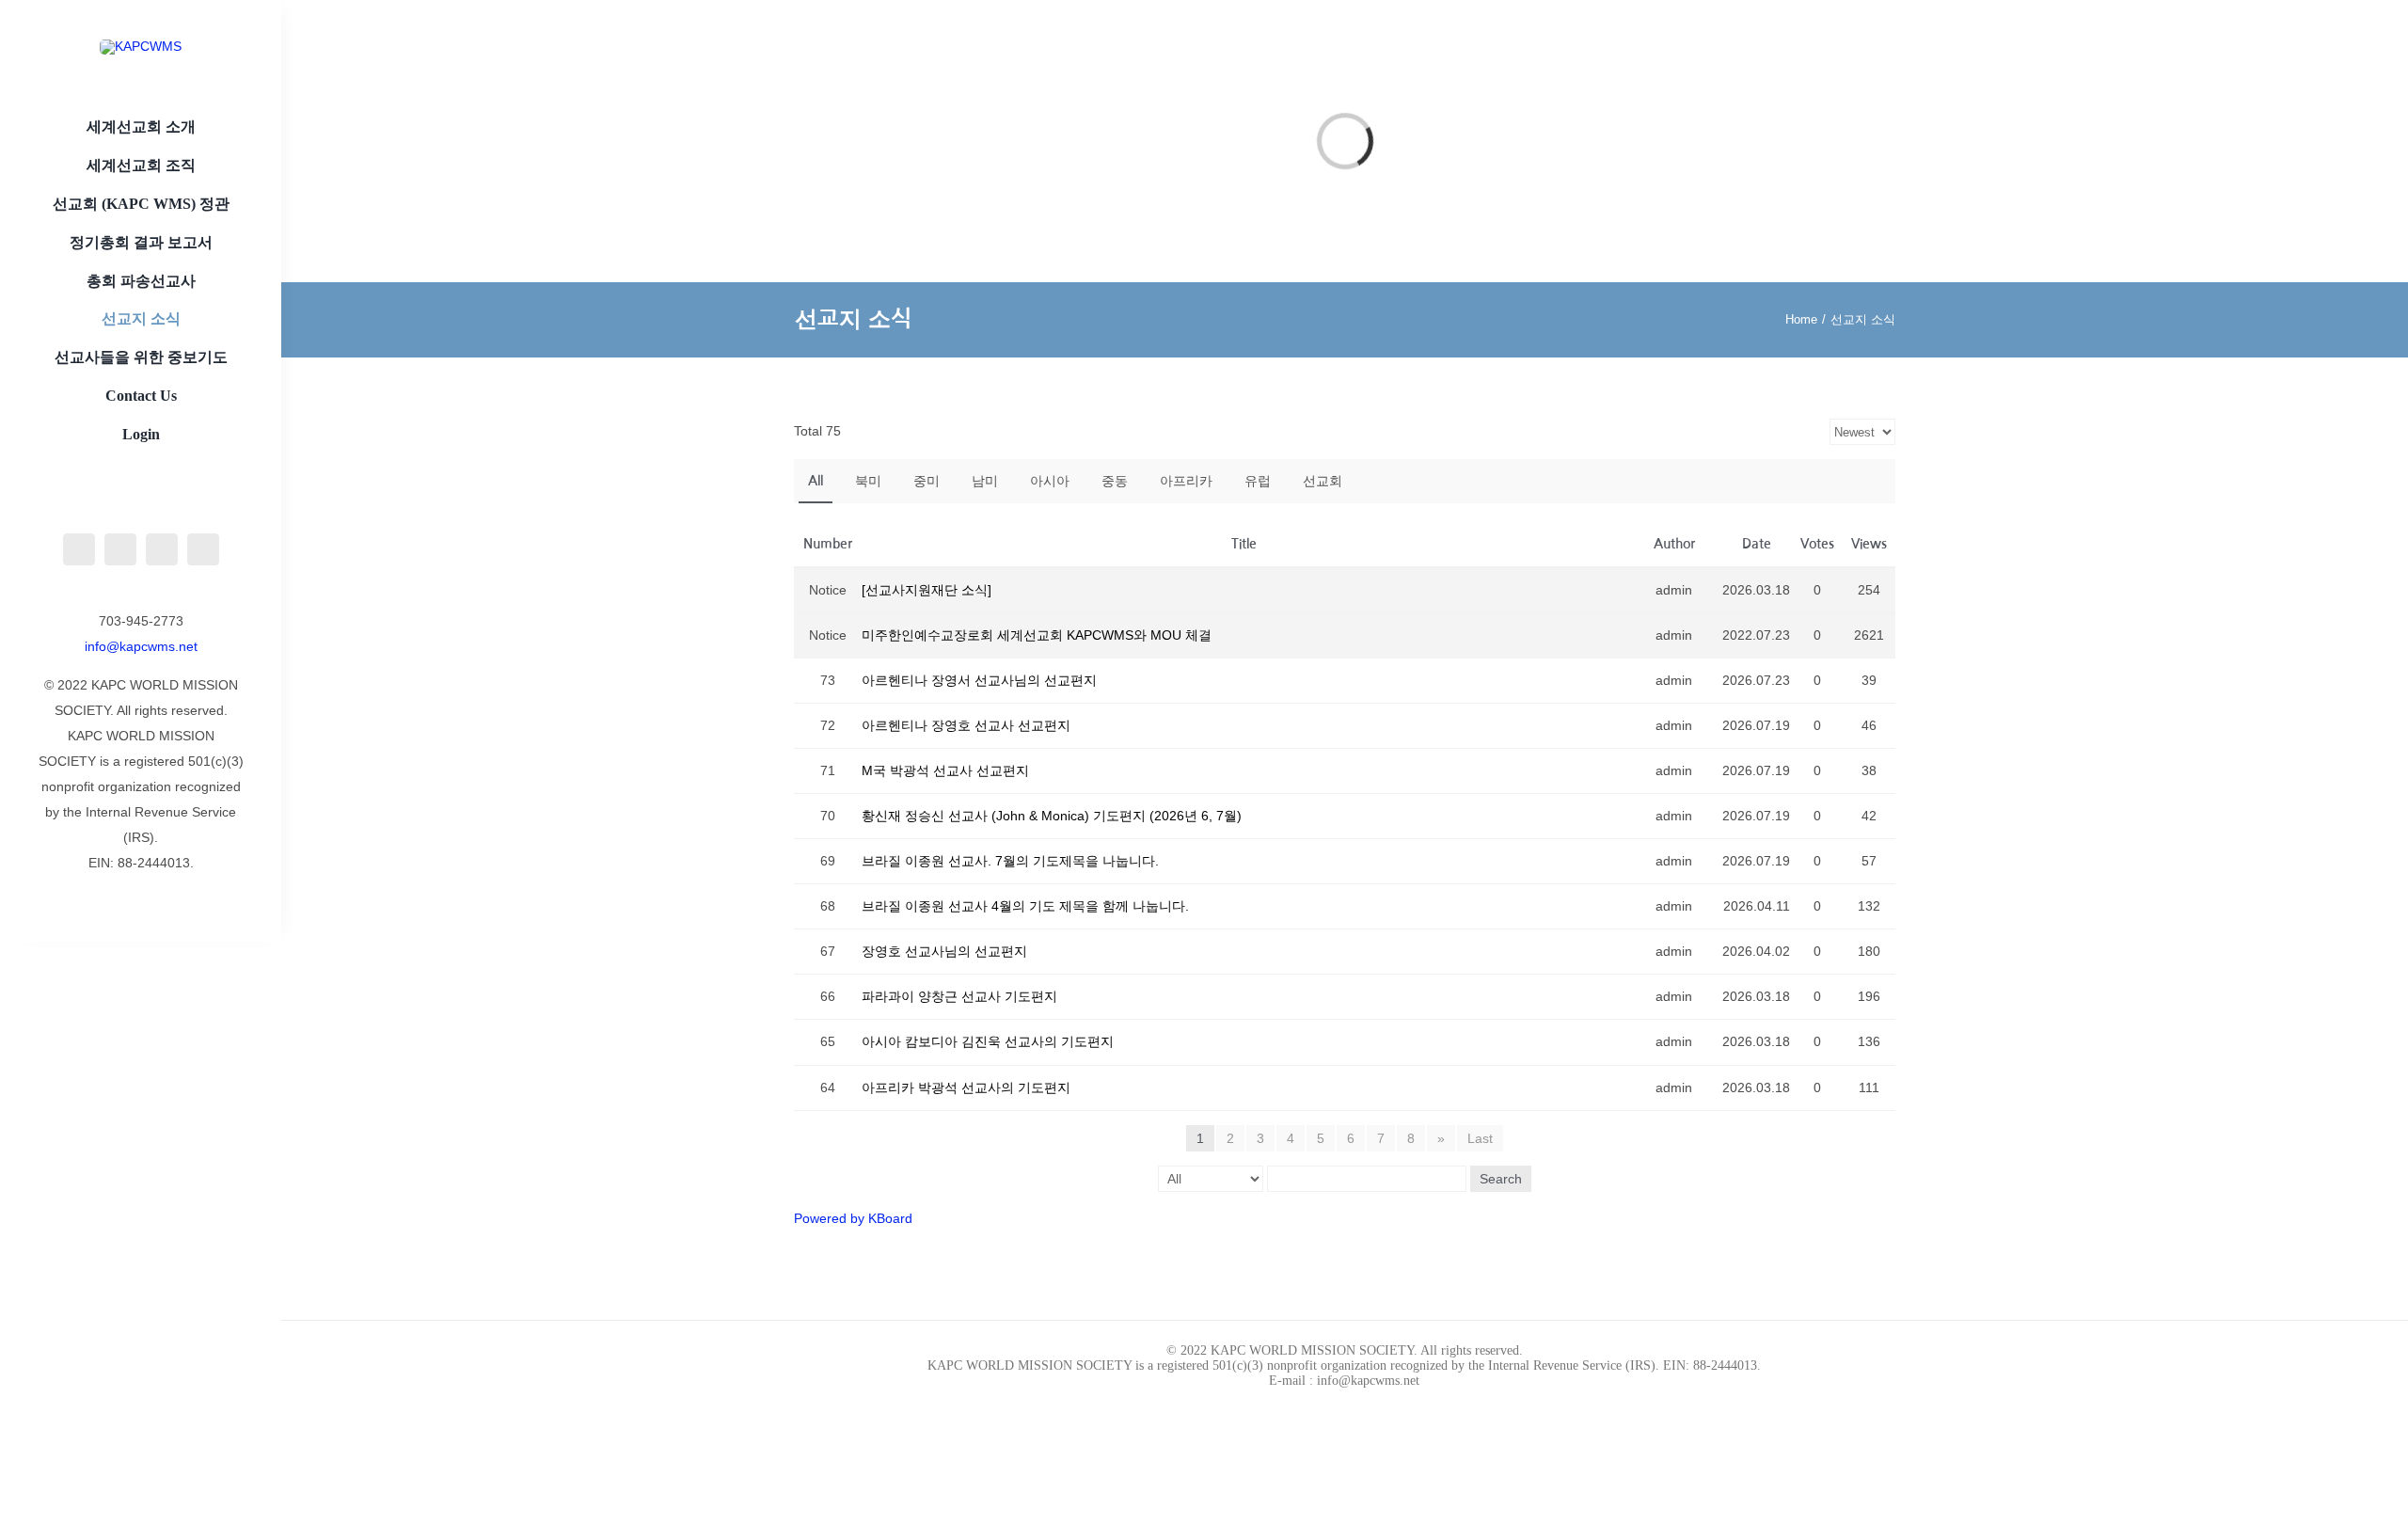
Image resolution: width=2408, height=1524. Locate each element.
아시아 (1050, 481)
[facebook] (79, 549)
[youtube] (203, 549)
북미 (868, 481)
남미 (985, 481)
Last (1480, 1138)
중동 (1115, 481)
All (816, 481)
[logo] (141, 487)
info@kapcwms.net (141, 646)
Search (1501, 1179)
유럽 (1258, 481)
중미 (927, 481)
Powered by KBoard (853, 1218)
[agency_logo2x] (141, 46)
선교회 (1323, 481)
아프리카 (1186, 481)
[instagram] (120, 549)
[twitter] (162, 549)
